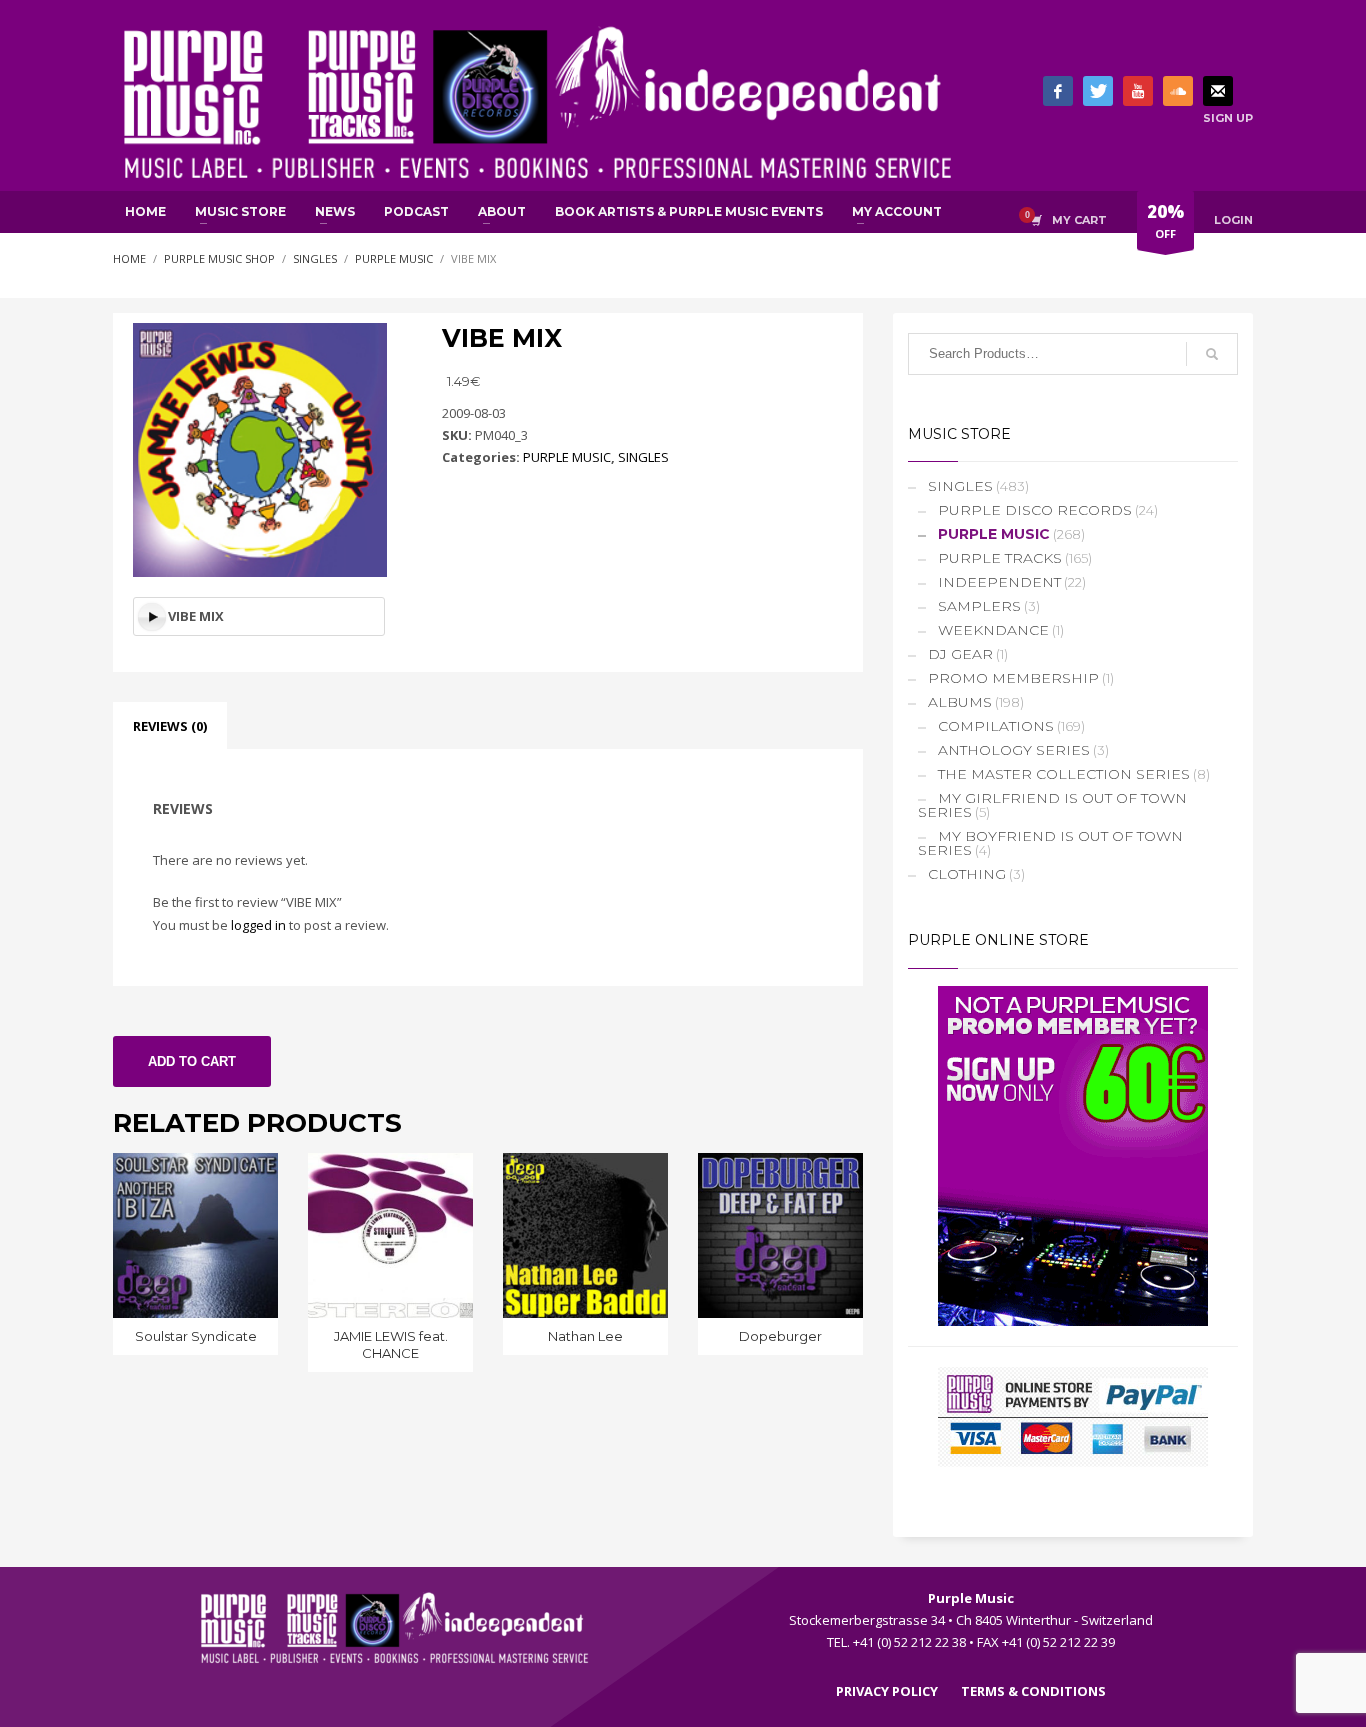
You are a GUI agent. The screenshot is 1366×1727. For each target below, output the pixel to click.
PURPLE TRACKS (1000, 558)
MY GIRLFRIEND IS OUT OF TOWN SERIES (1052, 805)
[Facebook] (1058, 91)
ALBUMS (960, 702)
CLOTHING (967, 874)
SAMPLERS (979, 606)
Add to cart (192, 1061)
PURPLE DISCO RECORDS (1035, 510)
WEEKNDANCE (993, 630)
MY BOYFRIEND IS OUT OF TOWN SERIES (1050, 843)
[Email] (1218, 91)
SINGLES (643, 457)
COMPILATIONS (996, 726)
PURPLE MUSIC (567, 457)
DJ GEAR (960, 654)
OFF (1165, 220)
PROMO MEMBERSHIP (1013, 678)
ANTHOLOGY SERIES (1014, 750)
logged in (258, 925)
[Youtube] (1138, 91)
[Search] (1212, 354)
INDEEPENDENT (999, 582)
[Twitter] (1098, 91)
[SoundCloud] (1178, 91)
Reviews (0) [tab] (170, 726)
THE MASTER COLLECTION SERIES (1064, 774)
